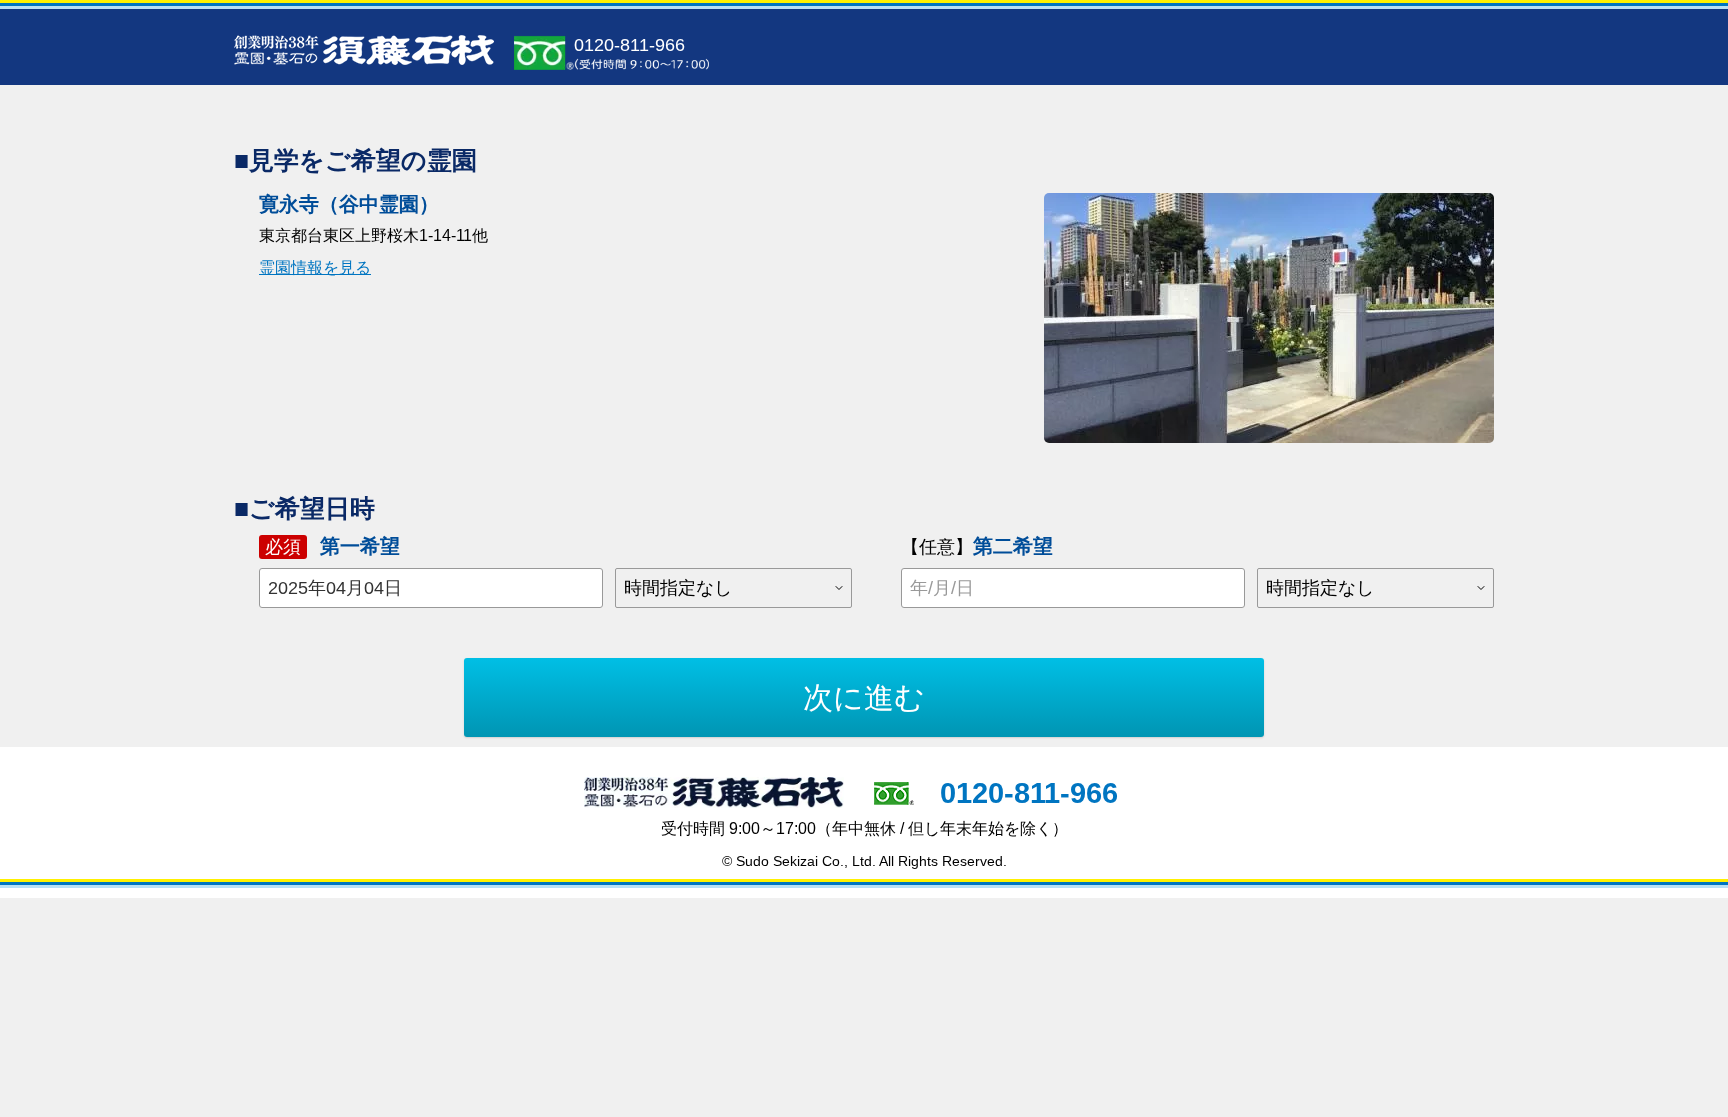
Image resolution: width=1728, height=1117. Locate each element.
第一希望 (332, 546)
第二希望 (977, 546)
